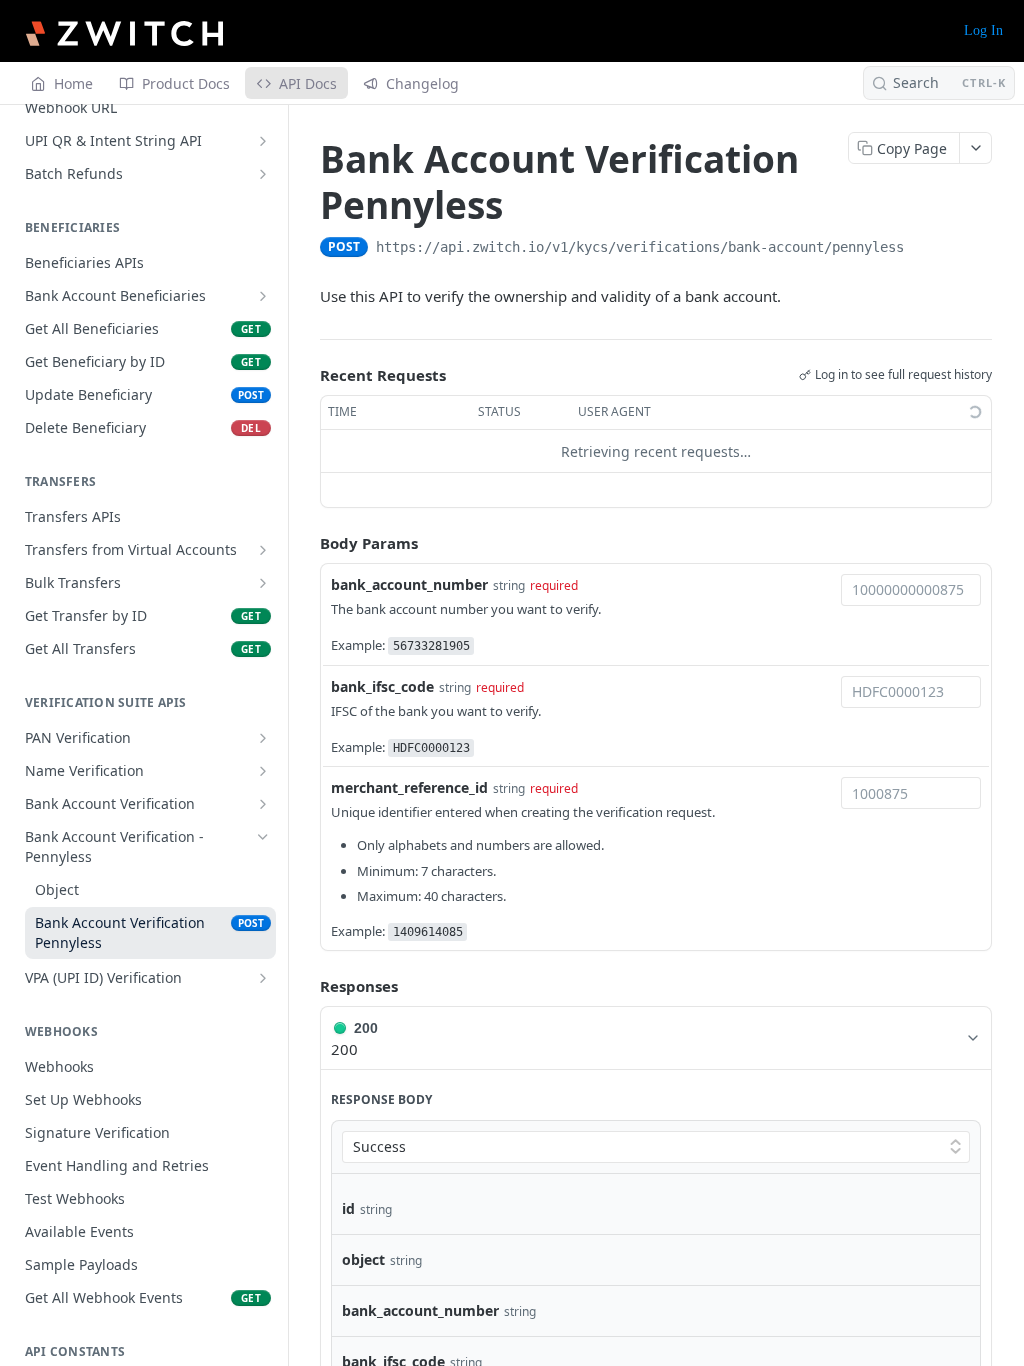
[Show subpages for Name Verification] (263, 771)
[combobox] (911, 590)
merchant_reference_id (409, 787)
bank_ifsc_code (382, 686)
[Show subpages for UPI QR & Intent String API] (263, 141)
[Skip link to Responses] (306, 987)
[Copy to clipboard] (924, 249)
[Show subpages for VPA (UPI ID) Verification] (263, 978)
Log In (983, 30)
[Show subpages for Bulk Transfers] (263, 583)
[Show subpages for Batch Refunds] (263, 174)
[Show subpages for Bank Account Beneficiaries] (263, 296)
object (363, 1259)
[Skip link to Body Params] (306, 544)
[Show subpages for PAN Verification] (263, 738)
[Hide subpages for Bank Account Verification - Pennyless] (263, 837)
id (348, 1208)
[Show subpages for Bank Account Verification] (263, 804)
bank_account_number (409, 584)
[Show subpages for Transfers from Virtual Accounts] (263, 550)
